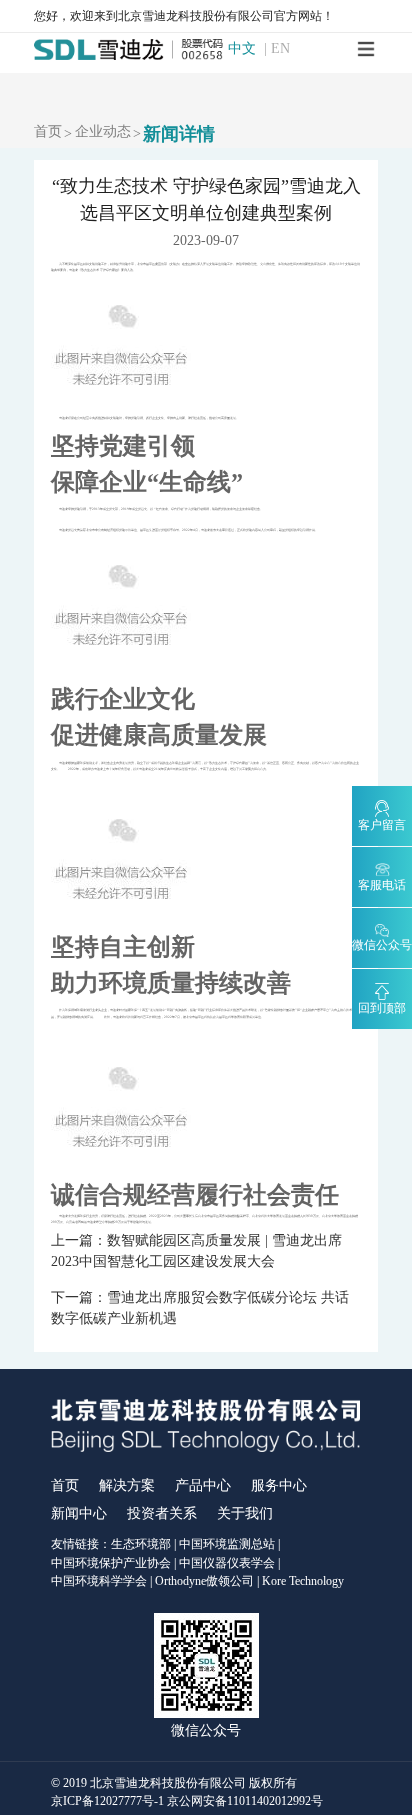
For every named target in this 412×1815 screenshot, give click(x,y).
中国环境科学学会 (99, 1581)
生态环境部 (141, 1544)
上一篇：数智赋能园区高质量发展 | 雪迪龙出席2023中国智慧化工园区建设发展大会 (196, 1251)
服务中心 (279, 1485)
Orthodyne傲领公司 (204, 1581)
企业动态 (103, 132)
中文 (242, 49)
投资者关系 (162, 1513)
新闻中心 (79, 1513)
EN (280, 49)
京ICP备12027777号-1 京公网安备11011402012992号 (187, 1801)
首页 (48, 132)
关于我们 (245, 1513)
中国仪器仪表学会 (227, 1563)
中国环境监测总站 (227, 1544)
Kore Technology (303, 1581)
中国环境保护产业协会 (111, 1563)
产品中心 (203, 1485)
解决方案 (127, 1485)
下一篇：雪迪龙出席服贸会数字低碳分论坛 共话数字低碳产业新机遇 (200, 1308)
